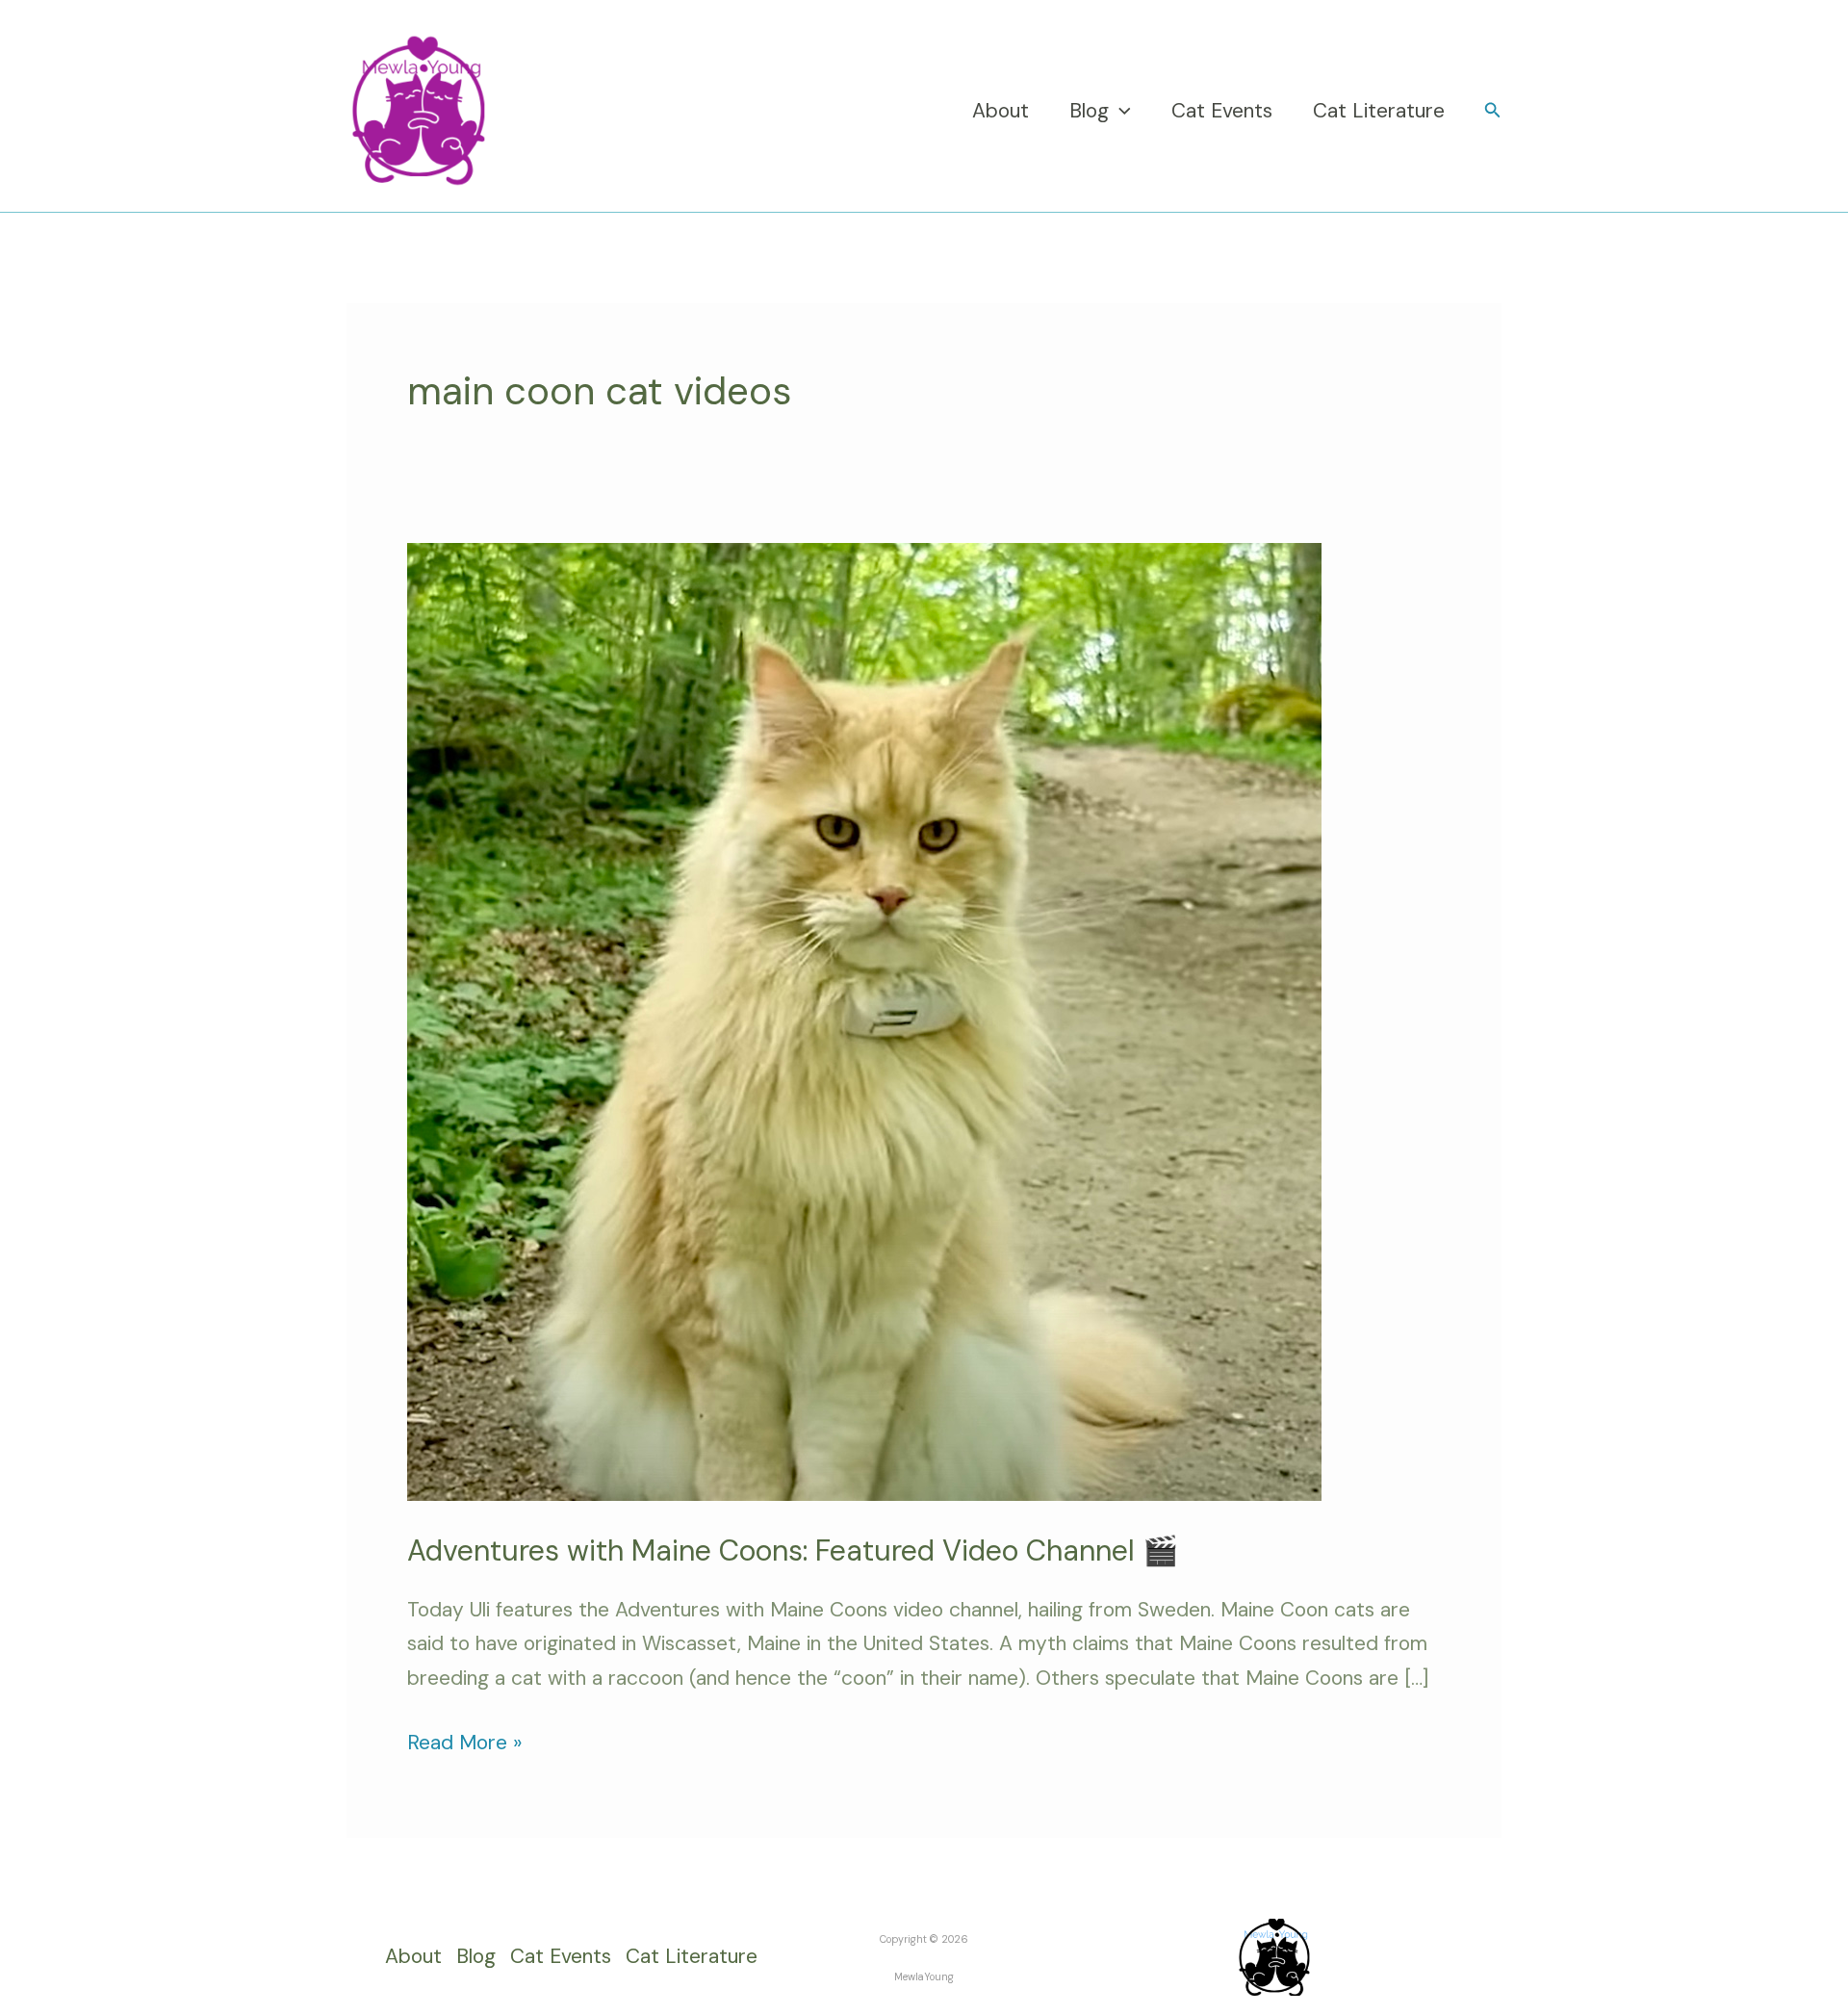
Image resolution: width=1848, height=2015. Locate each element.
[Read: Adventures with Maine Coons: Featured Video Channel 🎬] (864, 1020)
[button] (1120, 111)
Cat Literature (1379, 111)
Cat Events (1222, 111)
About (1001, 111)
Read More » (464, 1741)
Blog (1089, 111)
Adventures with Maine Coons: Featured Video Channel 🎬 (793, 1550)
